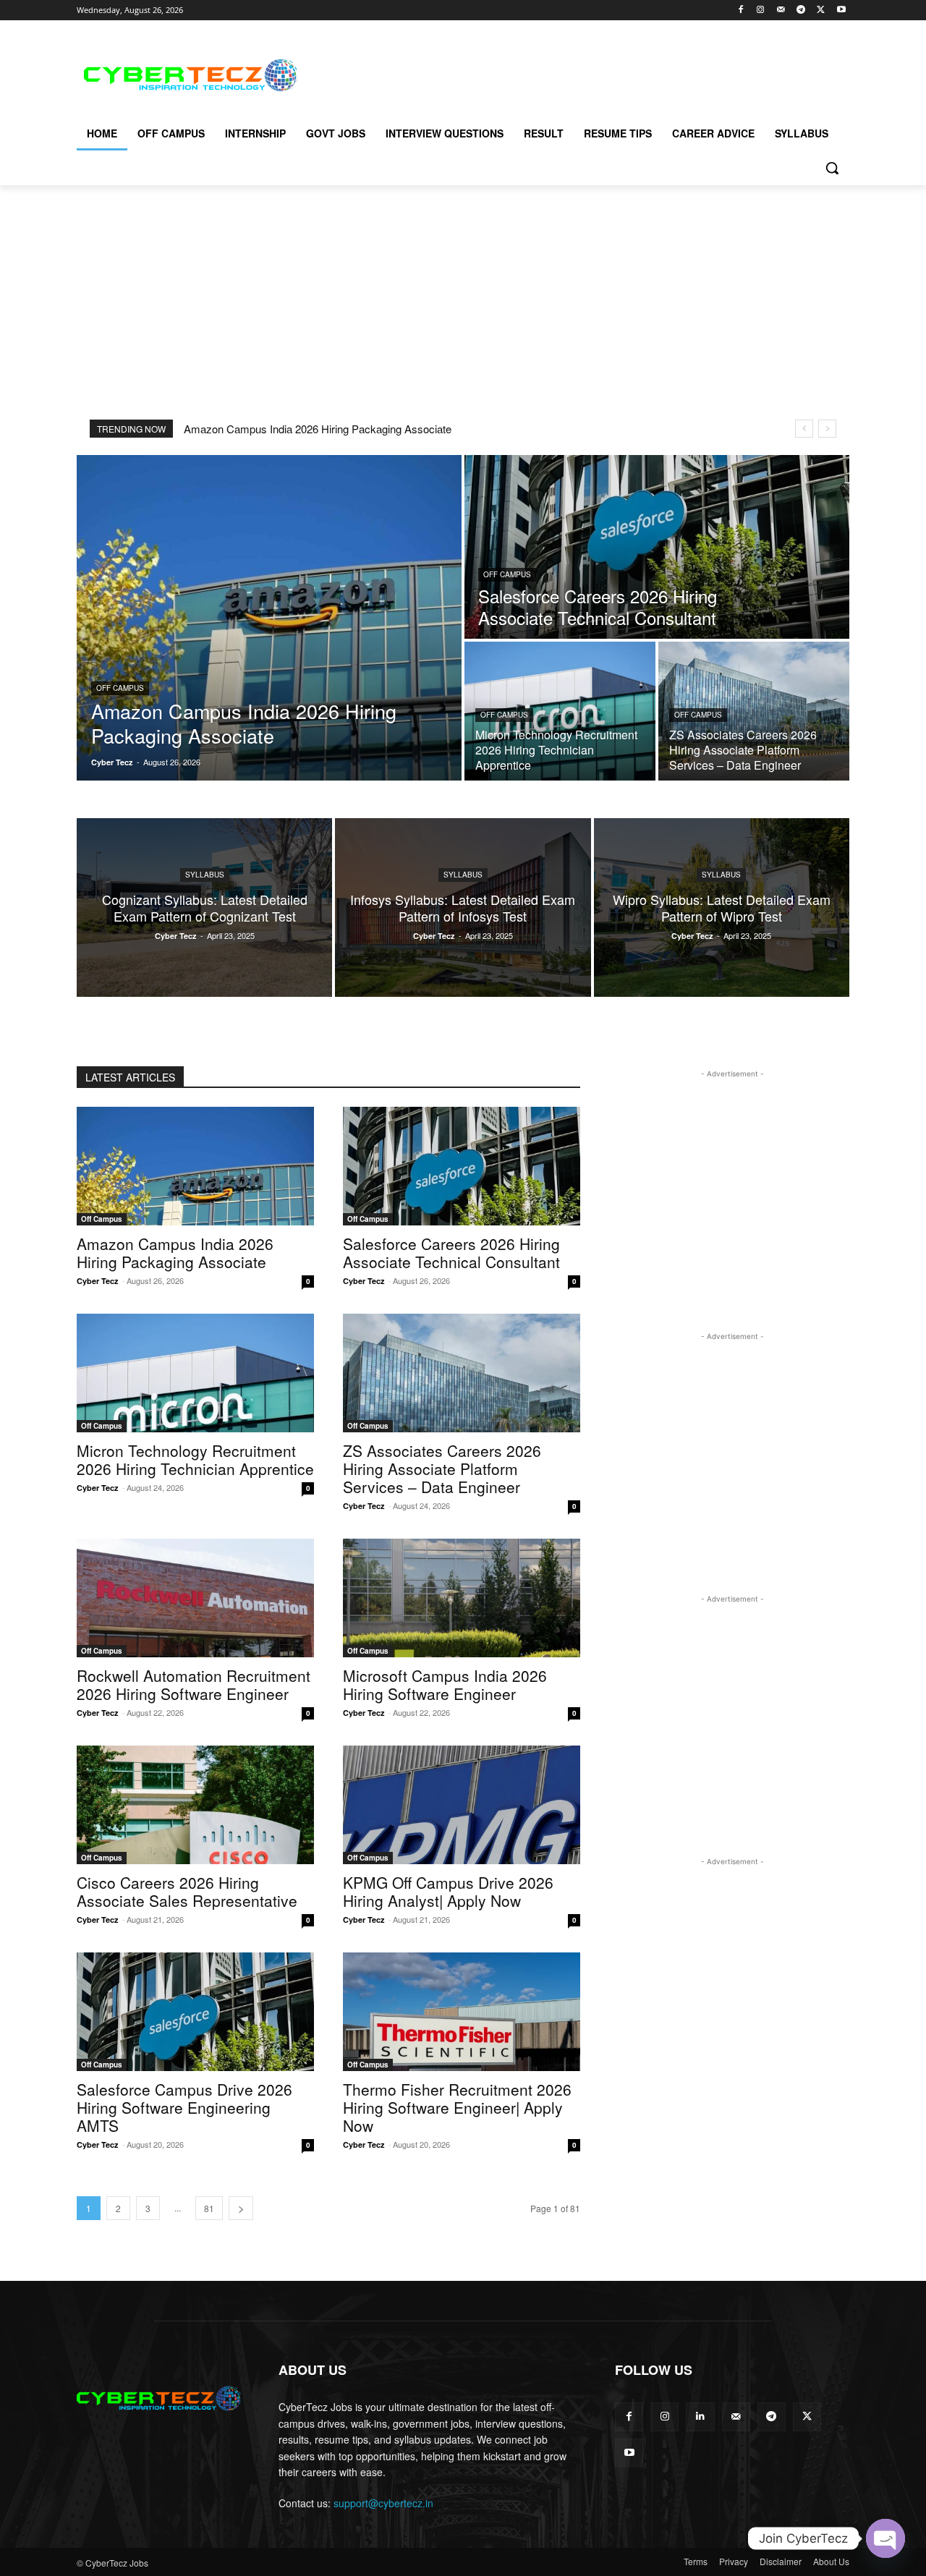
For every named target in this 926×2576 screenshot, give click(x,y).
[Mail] (781, 10)
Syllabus (205, 875)
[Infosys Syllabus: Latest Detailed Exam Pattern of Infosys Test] (463, 907)
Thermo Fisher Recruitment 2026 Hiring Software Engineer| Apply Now (457, 2107)
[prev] (804, 429)
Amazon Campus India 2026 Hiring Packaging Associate (318, 429)
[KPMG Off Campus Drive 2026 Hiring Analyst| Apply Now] (462, 1805)
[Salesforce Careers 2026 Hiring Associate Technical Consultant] (657, 547)
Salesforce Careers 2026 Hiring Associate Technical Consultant (451, 1253)
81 (209, 2208)
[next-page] (241, 2208)
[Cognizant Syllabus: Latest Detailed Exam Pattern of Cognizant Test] (204, 907)
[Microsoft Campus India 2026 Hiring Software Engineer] (462, 1598)
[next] (827, 429)
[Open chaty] (885, 2538)
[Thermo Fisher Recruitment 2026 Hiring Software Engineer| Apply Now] (462, 2012)
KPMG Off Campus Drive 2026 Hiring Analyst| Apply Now (448, 1891)
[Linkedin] (700, 2416)
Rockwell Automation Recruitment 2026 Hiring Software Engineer (194, 1684)
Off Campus (120, 688)
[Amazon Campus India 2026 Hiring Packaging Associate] (269, 618)
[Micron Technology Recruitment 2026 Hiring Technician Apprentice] (560, 711)
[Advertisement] (572, 73)
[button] (832, 168)
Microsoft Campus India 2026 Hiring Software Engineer (445, 1684)
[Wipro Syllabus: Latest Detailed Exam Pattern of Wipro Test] (722, 907)
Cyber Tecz (98, 1281)
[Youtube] (841, 10)
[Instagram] (761, 10)
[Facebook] (740, 10)
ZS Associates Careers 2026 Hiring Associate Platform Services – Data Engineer (442, 1468)
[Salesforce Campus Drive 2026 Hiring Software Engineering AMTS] (195, 2012)
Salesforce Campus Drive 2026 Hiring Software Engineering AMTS (184, 2107)
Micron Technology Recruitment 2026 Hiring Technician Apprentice (195, 1459)
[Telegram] (801, 10)
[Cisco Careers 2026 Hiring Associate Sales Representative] (195, 1805)
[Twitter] (821, 10)
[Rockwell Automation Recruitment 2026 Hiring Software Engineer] (195, 1598)
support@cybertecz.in (383, 2503)
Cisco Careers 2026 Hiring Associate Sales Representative (187, 1891)
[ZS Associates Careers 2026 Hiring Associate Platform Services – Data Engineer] (754, 711)
